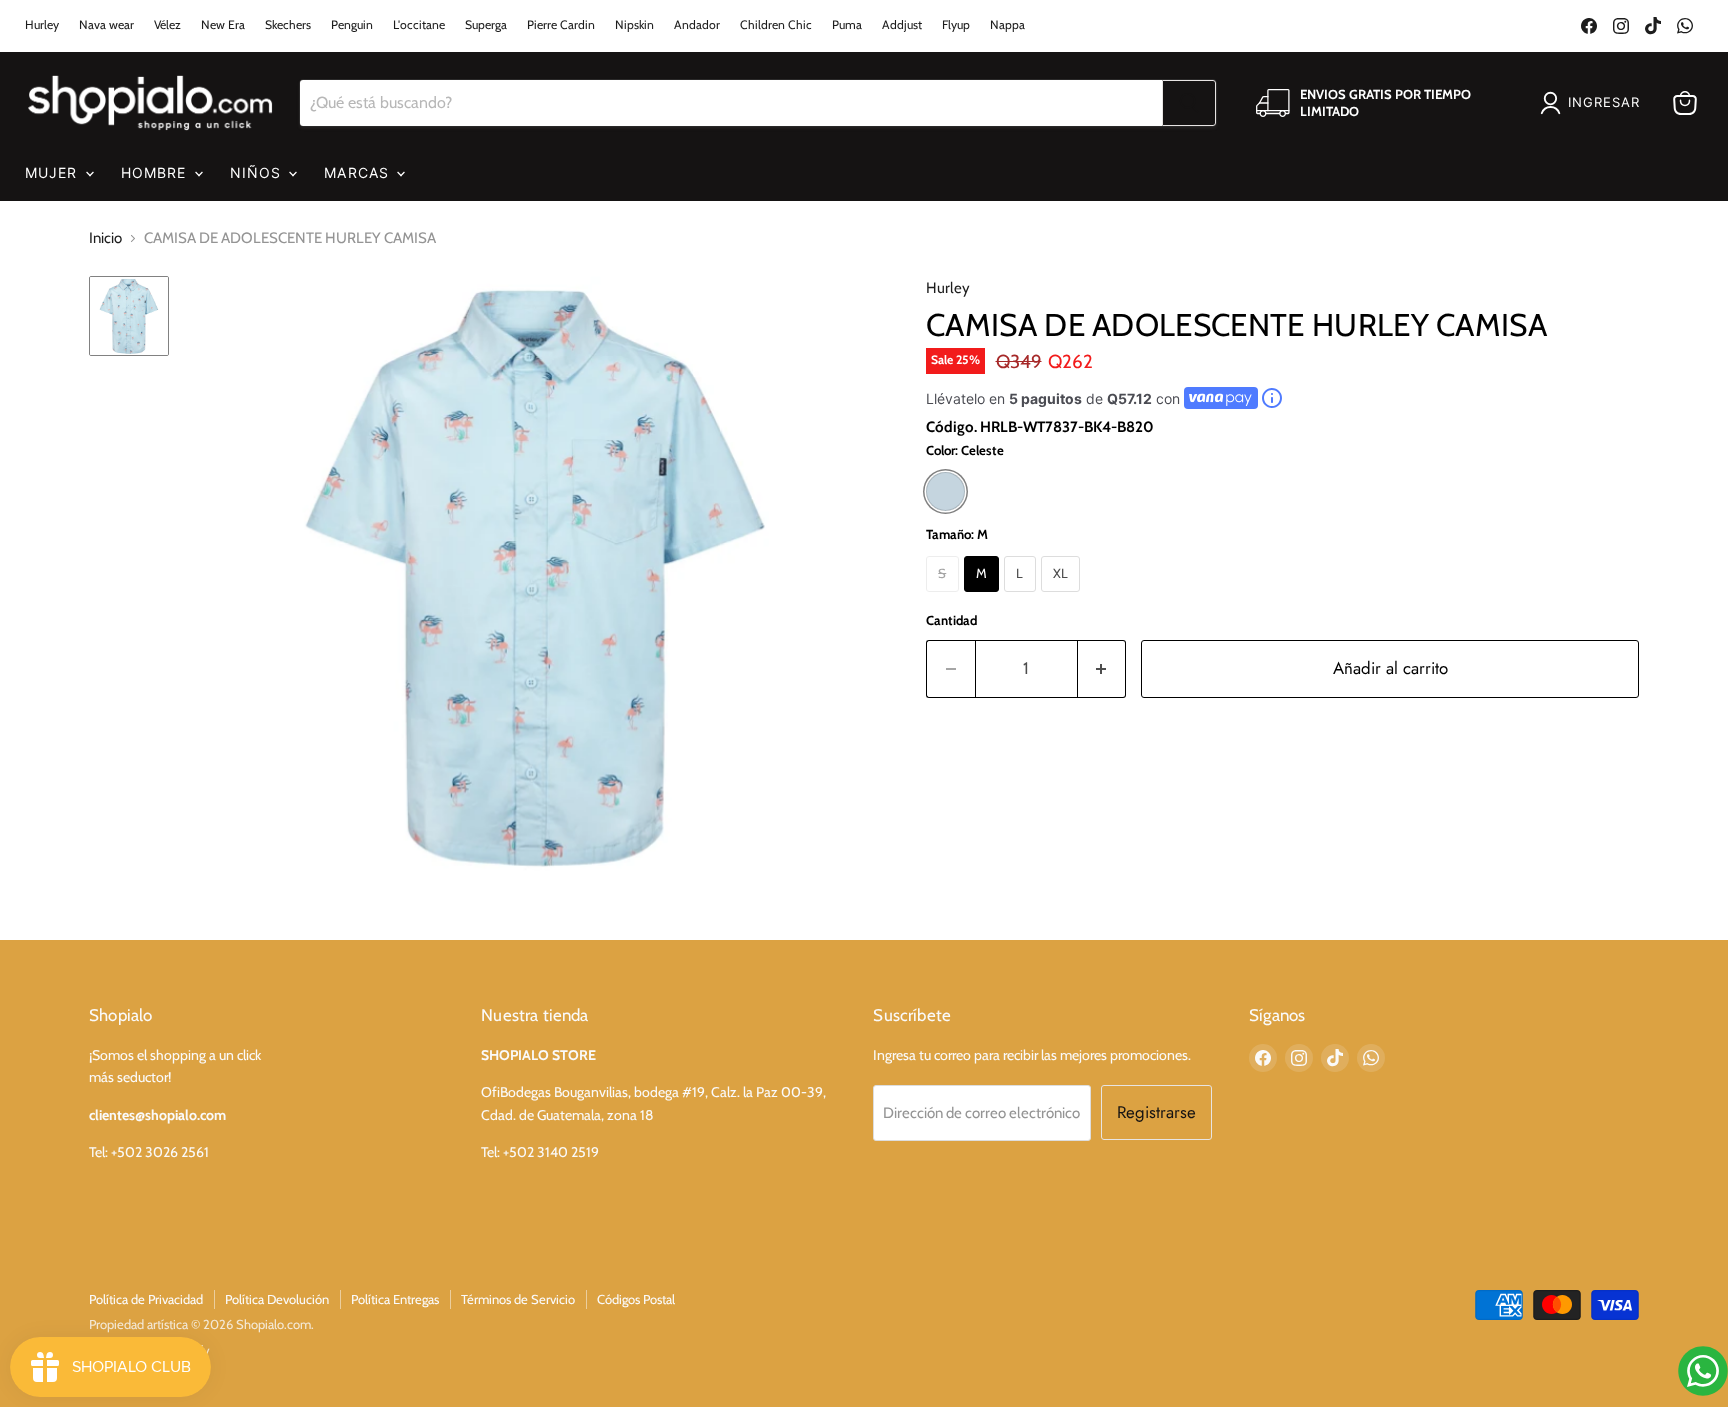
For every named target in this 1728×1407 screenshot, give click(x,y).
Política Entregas (395, 1299)
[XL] (1063, 597)
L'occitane (419, 24)
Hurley (42, 24)
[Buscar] (1189, 103)
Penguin (352, 24)
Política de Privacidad (146, 1299)
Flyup (956, 24)
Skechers (288, 24)
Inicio (105, 238)
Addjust (902, 24)
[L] (1022, 597)
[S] (945, 597)
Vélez (167, 24)
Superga (486, 24)
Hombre (156, 172)
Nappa (1007, 24)
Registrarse (1156, 1112)
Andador (697, 24)
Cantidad (951, 620)
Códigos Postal (636, 1299)
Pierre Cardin (561, 24)
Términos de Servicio (518, 1299)
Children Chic (776, 24)
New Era (223, 24)
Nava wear (106, 24)
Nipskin (634, 24)
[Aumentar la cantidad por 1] (1102, 668)
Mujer (54, 172)
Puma (847, 24)
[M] (984, 597)
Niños (258, 172)
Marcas (359, 172)
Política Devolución (277, 1299)
